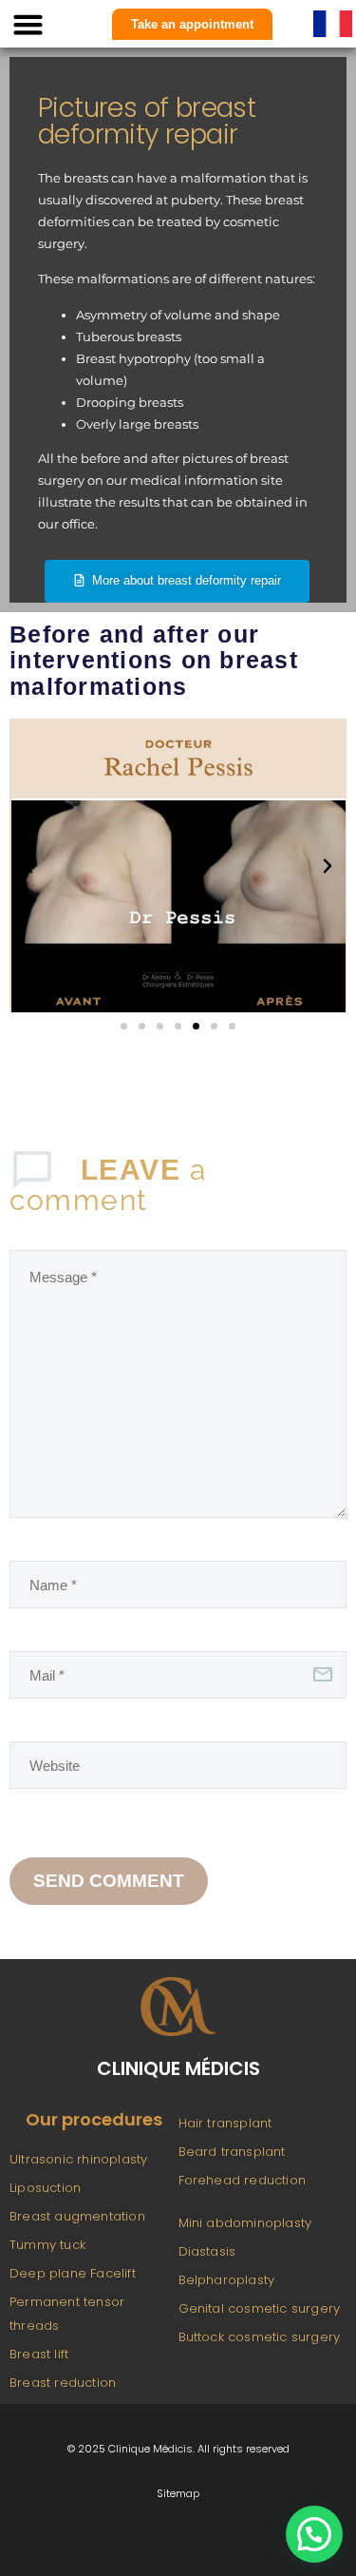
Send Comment (109, 1881)
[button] (28, 24)
